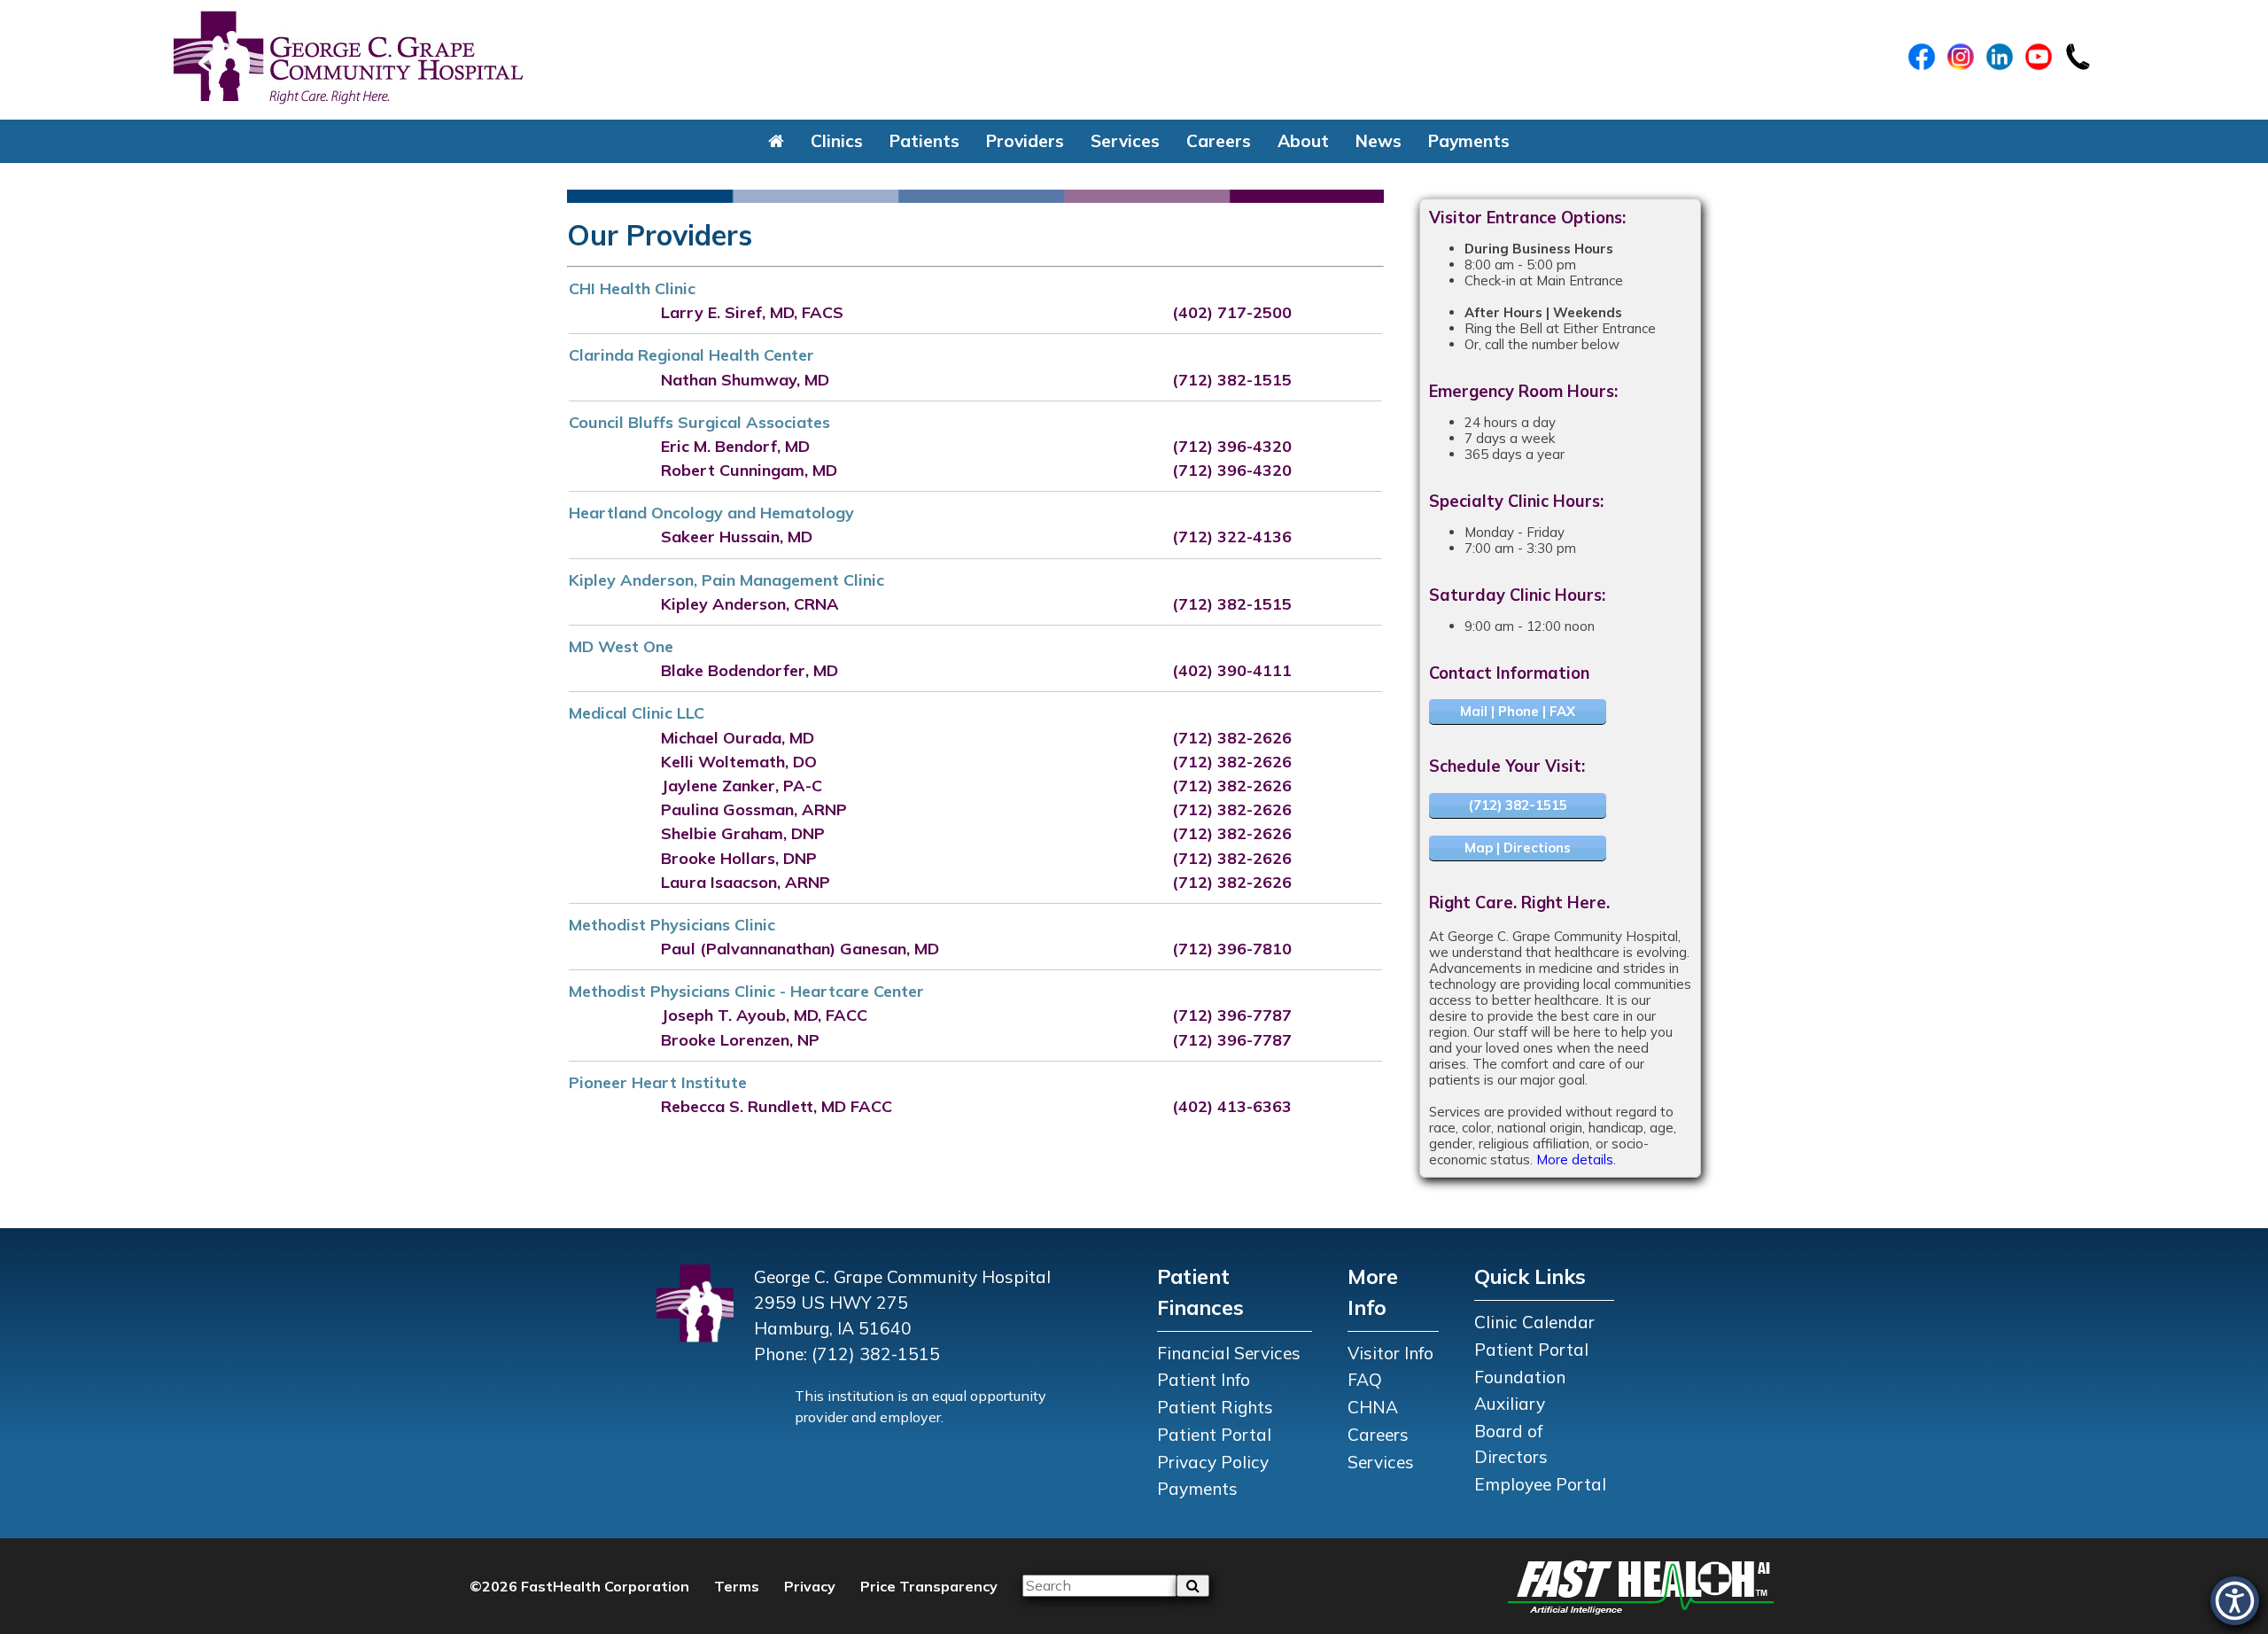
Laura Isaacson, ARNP (746, 882)
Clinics (837, 141)
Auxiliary (1510, 1404)
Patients (924, 141)
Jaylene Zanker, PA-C (742, 786)
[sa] (1193, 1585)
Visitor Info (1390, 1353)
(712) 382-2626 (1232, 738)
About (1303, 141)
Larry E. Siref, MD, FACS (752, 312)
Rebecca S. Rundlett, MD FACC (777, 1106)
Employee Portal (1540, 1484)
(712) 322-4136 (1232, 537)
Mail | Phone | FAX (1518, 711)
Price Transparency (929, 1586)
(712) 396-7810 (1232, 949)
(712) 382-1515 (1232, 380)
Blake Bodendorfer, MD (750, 670)
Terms (737, 1586)
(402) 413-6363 (1232, 1106)
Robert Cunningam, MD (749, 470)
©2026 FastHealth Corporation (579, 1586)
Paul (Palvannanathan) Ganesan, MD (800, 949)
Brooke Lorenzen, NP (740, 1040)
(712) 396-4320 (1232, 446)
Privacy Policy (1213, 1462)
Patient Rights (1215, 1407)
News (1379, 141)
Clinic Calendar (1534, 1322)
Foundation (1520, 1377)
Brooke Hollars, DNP (739, 858)
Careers (1219, 141)
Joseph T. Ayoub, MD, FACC (764, 1015)
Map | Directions (1518, 848)
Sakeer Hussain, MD (737, 537)
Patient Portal (1214, 1435)
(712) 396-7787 (1232, 1015)
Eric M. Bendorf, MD (735, 446)
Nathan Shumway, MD (745, 380)
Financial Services (1229, 1353)
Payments (1469, 141)
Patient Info (1204, 1380)
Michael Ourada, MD (738, 738)
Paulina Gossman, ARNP (754, 809)
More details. (1576, 1159)
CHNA (1373, 1407)
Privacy (810, 1586)
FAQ (1365, 1380)
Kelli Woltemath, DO (739, 762)
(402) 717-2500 (1232, 312)
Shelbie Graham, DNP (743, 833)
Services (1125, 141)
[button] (776, 141)
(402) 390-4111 (1232, 670)
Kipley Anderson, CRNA (750, 604)
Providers (1025, 141)
